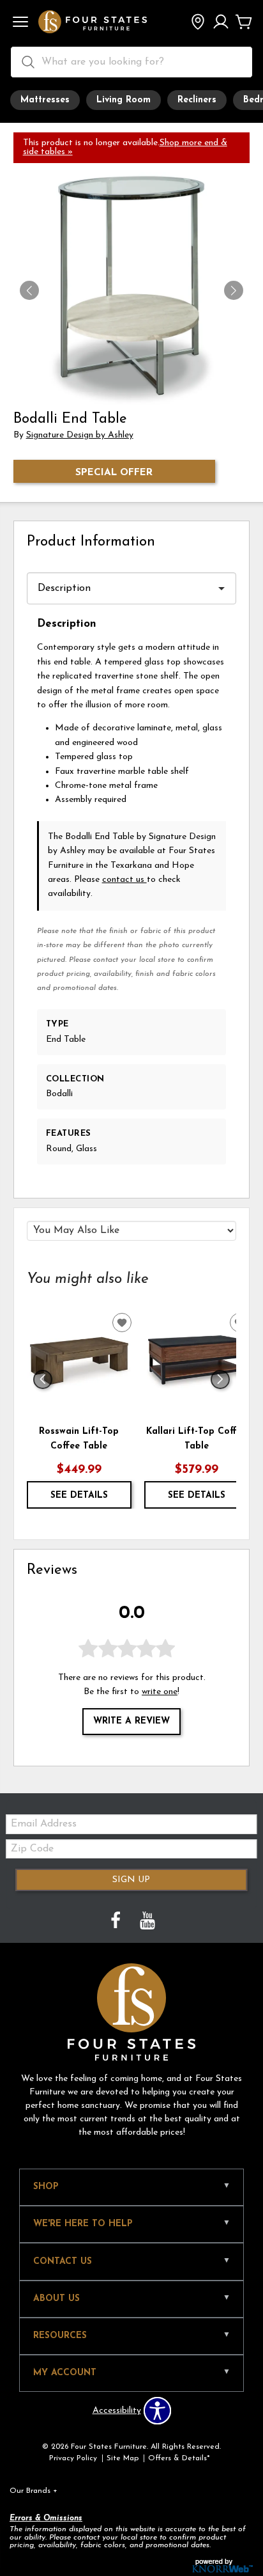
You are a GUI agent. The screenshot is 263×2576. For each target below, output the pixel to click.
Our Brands (34, 2491)
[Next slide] (220, 1379)
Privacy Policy (73, 2458)
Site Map (123, 2458)
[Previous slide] (43, 1379)
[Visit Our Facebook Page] (117, 1922)
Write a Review (131, 1721)
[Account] (221, 23)
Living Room (124, 100)
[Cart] (244, 23)
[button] (20, 23)
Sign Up (131, 1880)
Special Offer (114, 473)
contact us (124, 880)
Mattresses (45, 100)
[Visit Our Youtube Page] (147, 1922)
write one (160, 1692)
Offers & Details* (179, 2458)
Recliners (197, 100)
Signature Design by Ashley (80, 435)
